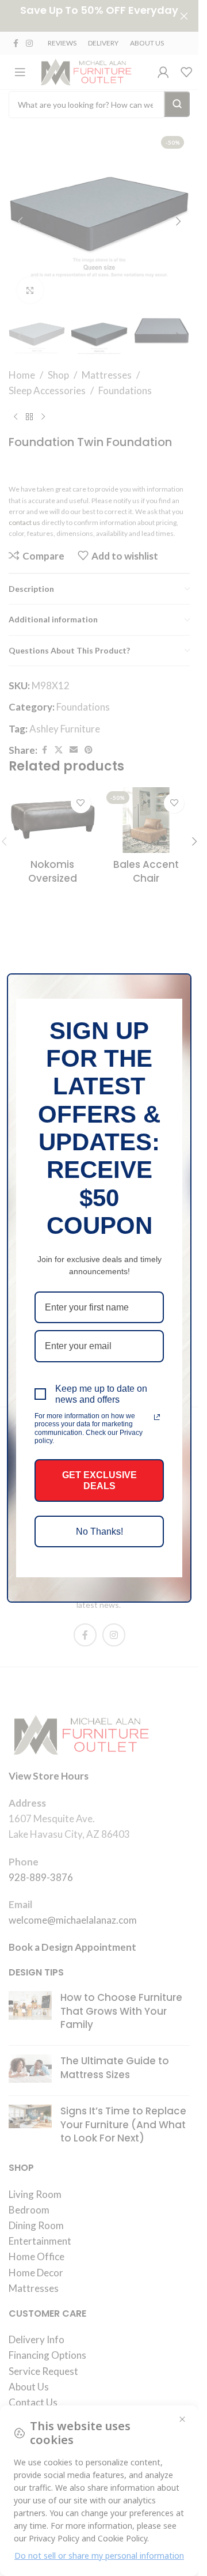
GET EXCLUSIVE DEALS (99, 1480)
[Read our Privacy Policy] (157, 1417)
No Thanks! (99, 1531)
